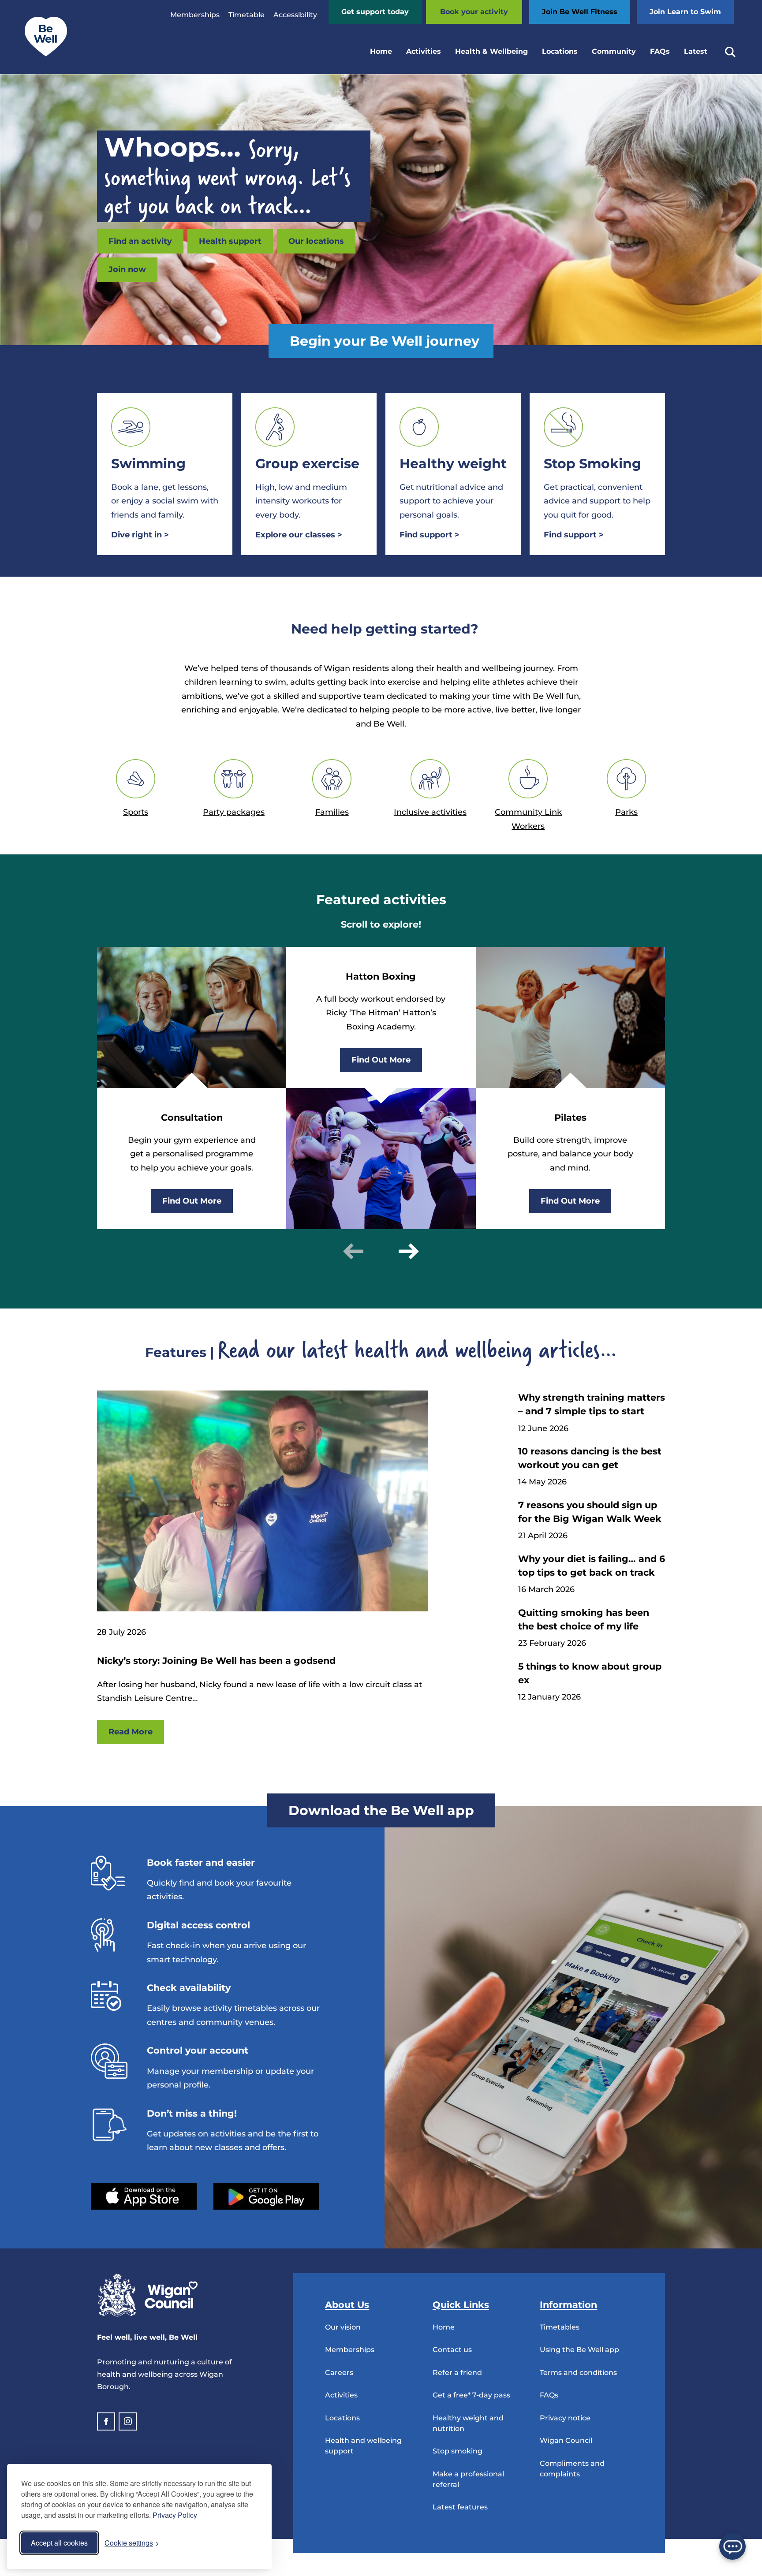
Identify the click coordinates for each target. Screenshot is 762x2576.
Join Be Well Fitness (580, 12)
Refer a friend (457, 2373)
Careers (339, 2373)
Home (381, 51)
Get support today (375, 12)
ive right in (140, 535)
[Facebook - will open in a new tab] (106, 2421)
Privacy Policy (175, 2515)
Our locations (316, 241)
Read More (131, 1732)
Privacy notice (565, 2418)
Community (614, 51)
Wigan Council (566, 2440)
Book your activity (474, 12)
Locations (560, 51)
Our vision (343, 2327)
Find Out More (192, 1201)
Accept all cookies (59, 2543)
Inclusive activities (430, 812)
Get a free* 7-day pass (471, 2395)
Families (332, 812)
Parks (626, 812)
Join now (127, 269)
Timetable (247, 15)
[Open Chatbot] (732, 2546)
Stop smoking (458, 2451)
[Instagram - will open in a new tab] (128, 2421)
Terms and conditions (578, 2373)
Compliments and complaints (572, 2469)
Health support (230, 241)
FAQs (660, 51)
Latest (696, 51)
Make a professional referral (468, 2479)
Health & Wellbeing (491, 51)
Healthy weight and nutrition (468, 2423)
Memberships (195, 15)
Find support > (574, 535)
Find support (430, 535)
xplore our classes (299, 535)
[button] (353, 1251)
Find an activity (140, 241)
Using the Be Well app (579, 2350)
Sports (136, 812)
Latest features (460, 2507)
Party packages (234, 812)
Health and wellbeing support (363, 2446)
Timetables (560, 2327)
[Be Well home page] (42, 54)
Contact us (452, 2350)
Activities (424, 51)
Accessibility (295, 15)
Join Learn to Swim (685, 12)
